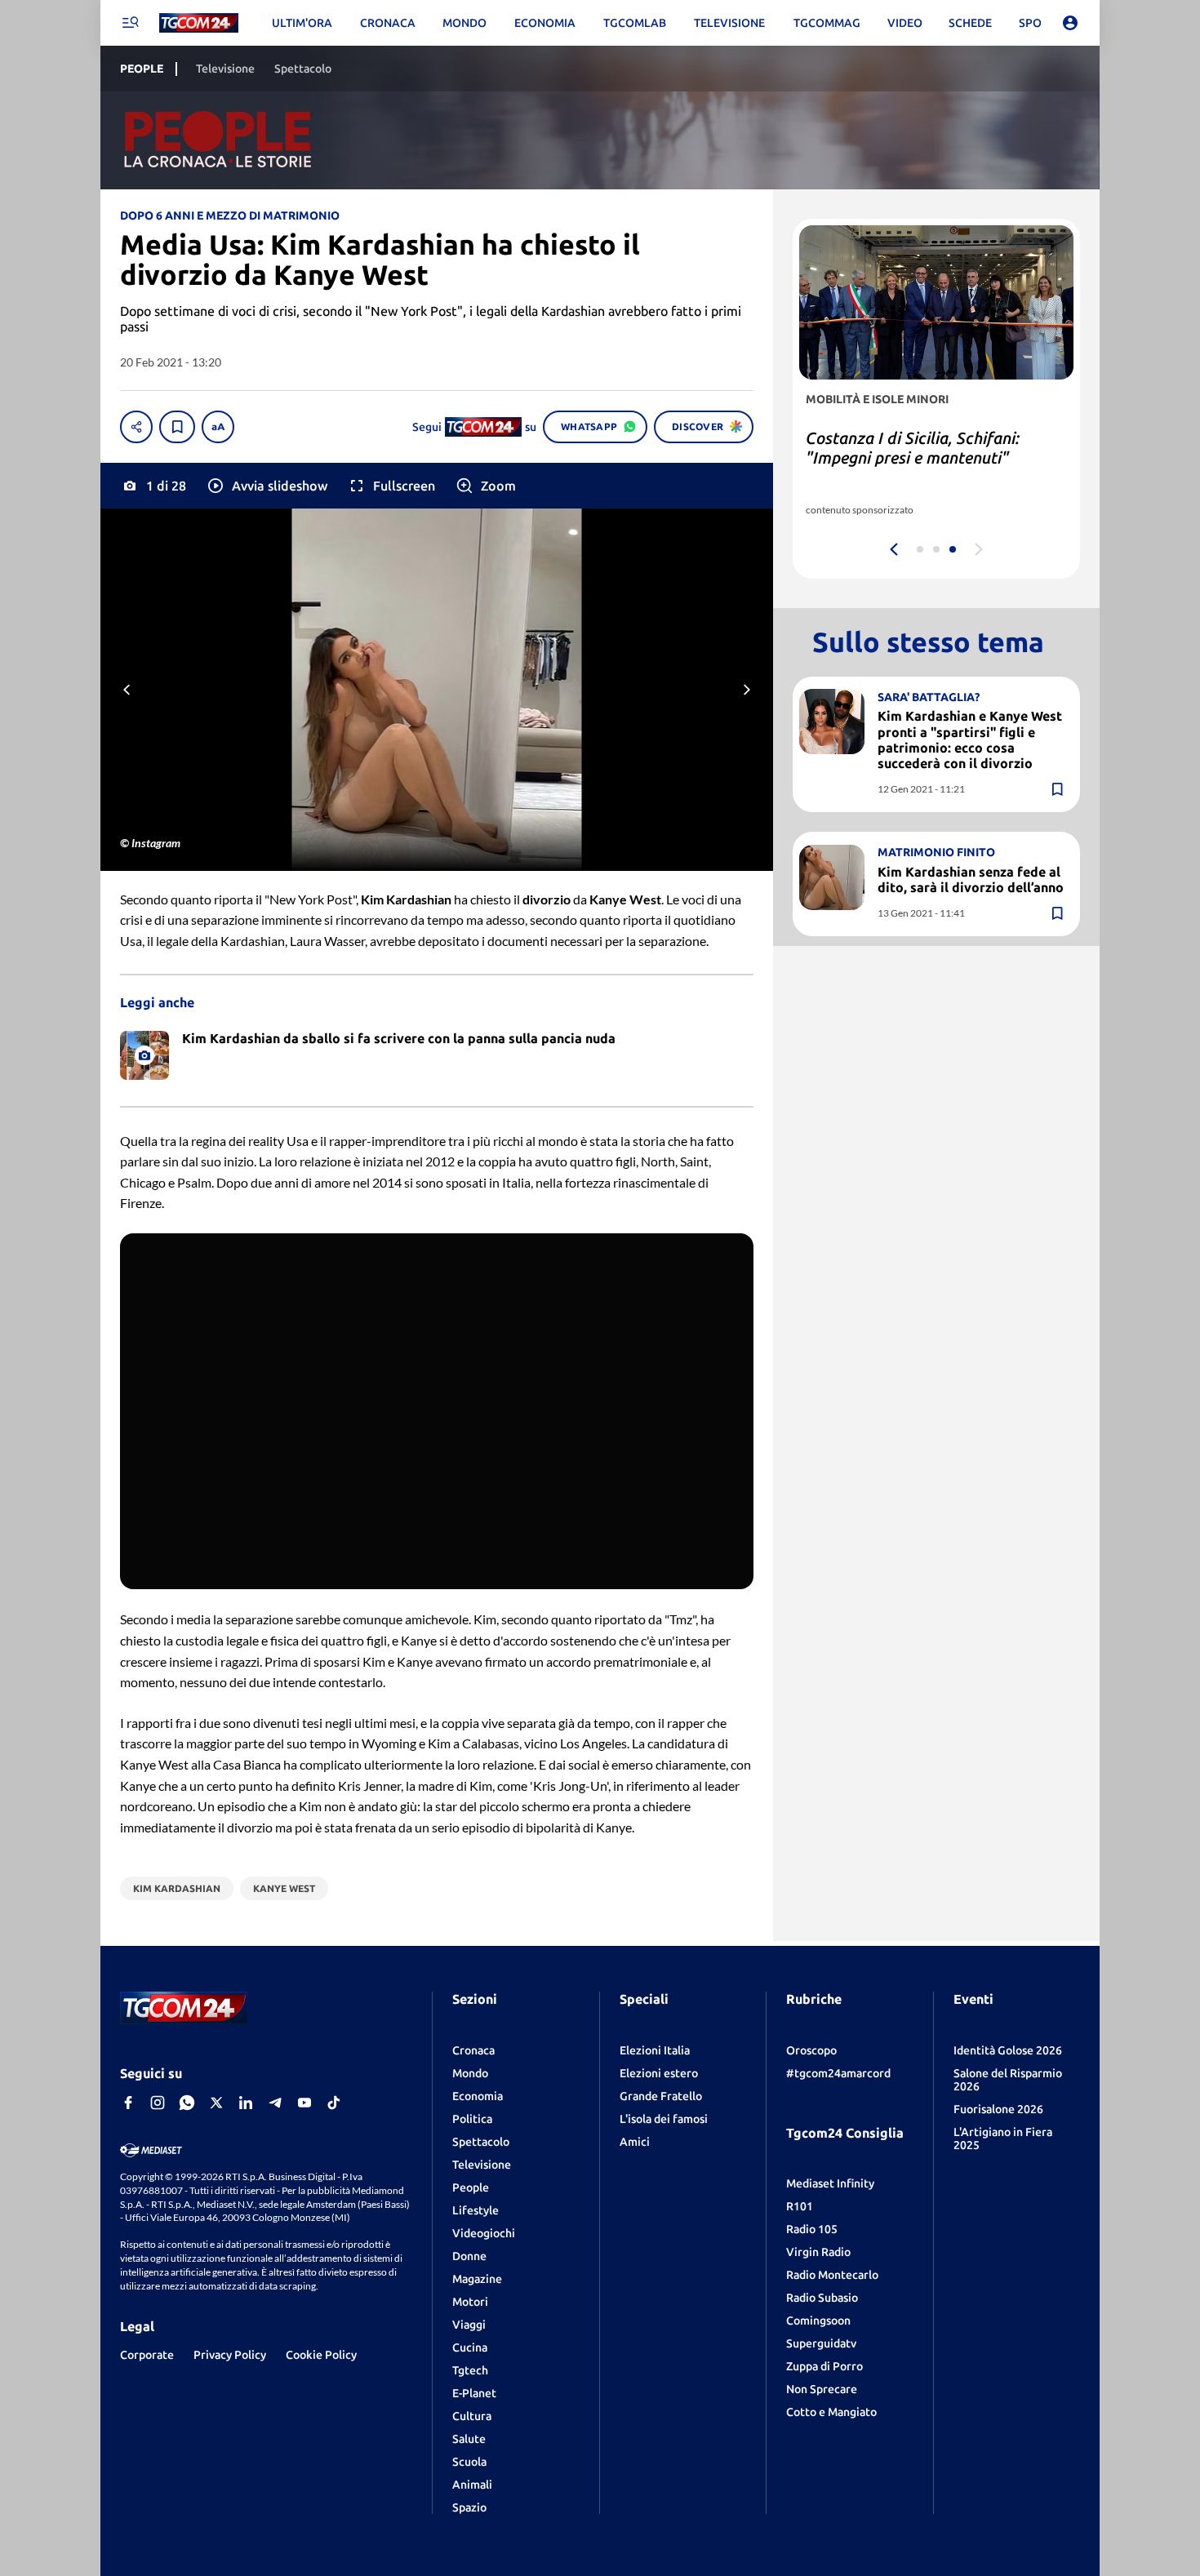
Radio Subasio (822, 2298)
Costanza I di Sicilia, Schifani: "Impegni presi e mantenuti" (913, 448)
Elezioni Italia (655, 2050)
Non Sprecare (822, 2389)
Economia (478, 2096)
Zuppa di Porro (824, 2366)
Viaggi (469, 2325)
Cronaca (473, 2050)
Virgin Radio (818, 2252)
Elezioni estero (659, 2073)
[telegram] (275, 2103)
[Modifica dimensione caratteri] (218, 427)
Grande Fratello (661, 2096)
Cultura (472, 2416)
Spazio (469, 2507)
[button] (267, 486)
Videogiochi (484, 2233)
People (471, 2187)
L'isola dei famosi (664, 2119)
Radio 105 (812, 2229)
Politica (472, 2119)
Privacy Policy (230, 2355)
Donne (469, 2256)
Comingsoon (818, 2321)
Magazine (477, 2279)
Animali (472, 2485)
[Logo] (199, 23)
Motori (470, 2302)
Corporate (147, 2355)
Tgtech (470, 2370)
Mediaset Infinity (830, 2183)
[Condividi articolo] (136, 427)
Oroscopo (811, 2050)
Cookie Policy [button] (321, 2355)
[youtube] (304, 2103)
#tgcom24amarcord (838, 2073)
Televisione (482, 2165)
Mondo (470, 2073)
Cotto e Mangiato (831, 2412)
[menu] (130, 23)
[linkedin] (246, 2103)
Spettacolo (481, 2142)
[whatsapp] (187, 2103)
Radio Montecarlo (832, 2275)
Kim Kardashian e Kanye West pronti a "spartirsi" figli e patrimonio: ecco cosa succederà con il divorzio (970, 739)
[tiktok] (334, 2103)
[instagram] (158, 2103)
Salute (469, 2439)
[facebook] (128, 2103)
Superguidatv (821, 2343)
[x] (216, 2103)
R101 (800, 2206)
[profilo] (1070, 23)
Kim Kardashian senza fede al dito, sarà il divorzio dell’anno (971, 879)
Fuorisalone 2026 (998, 2109)
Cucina (470, 2347)
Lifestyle (476, 2210)
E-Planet (474, 2393)
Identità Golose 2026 (1008, 2050)
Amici (635, 2142)
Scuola (469, 2462)
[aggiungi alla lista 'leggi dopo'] (177, 427)
